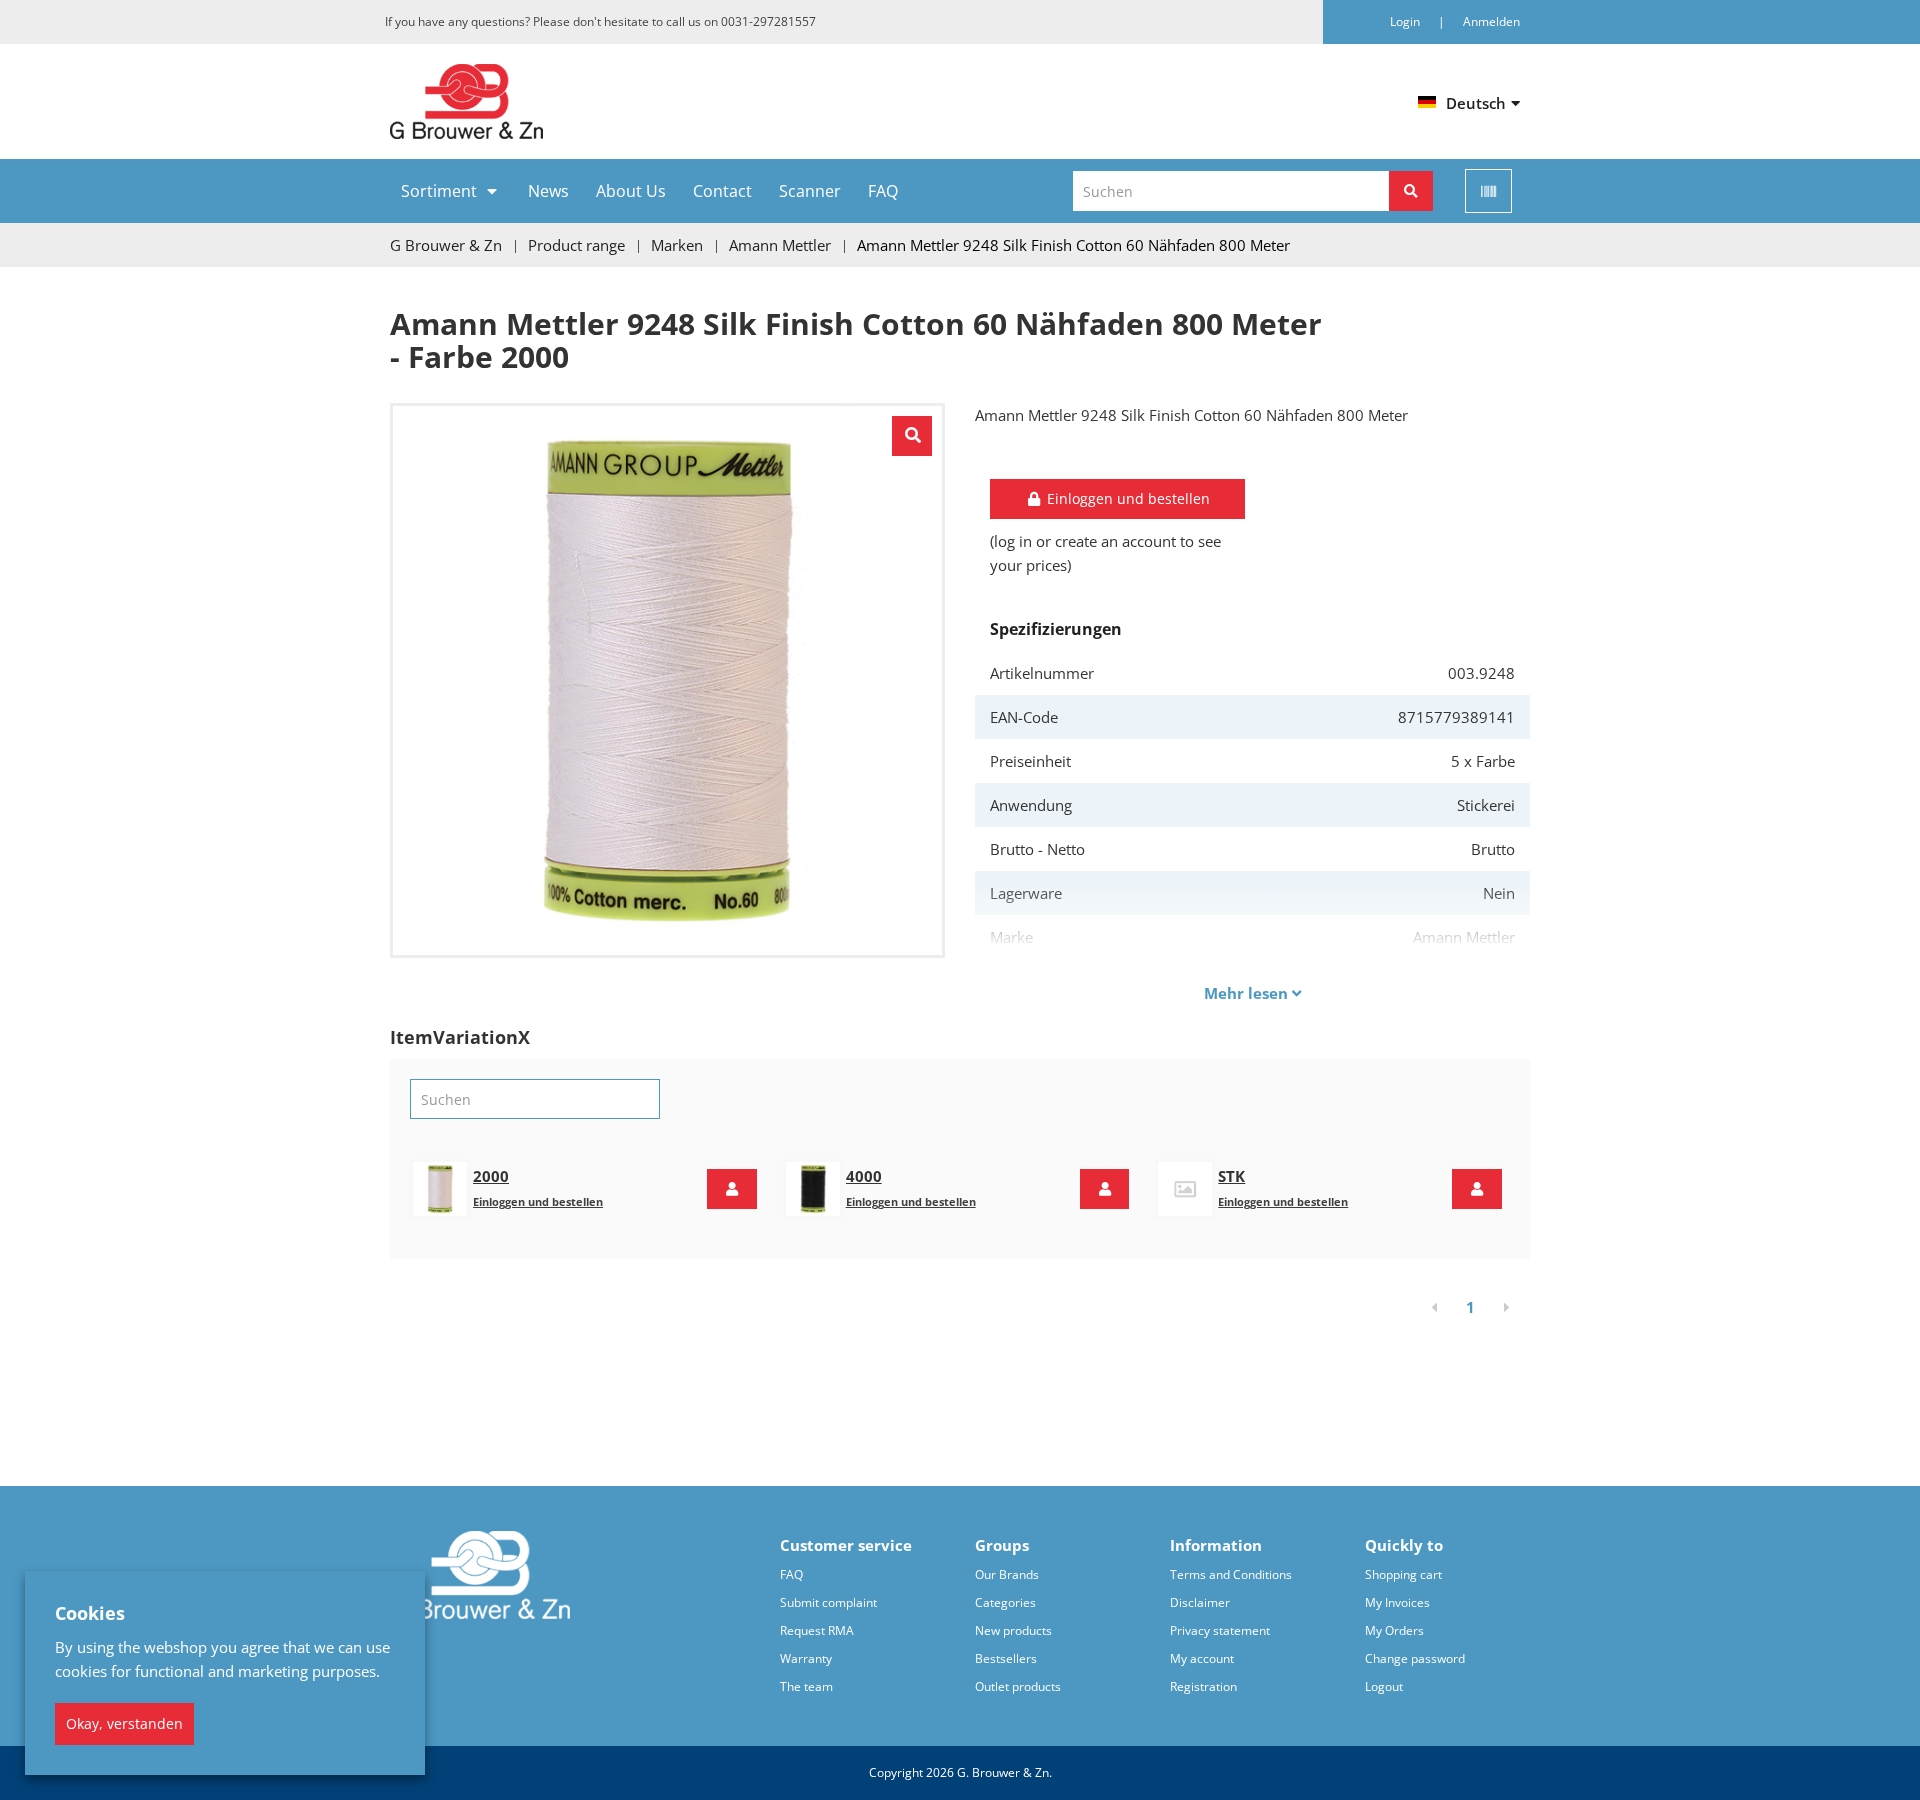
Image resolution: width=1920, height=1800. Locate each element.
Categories (1005, 1602)
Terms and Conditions (1231, 1574)
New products (1013, 1630)
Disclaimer (1200, 1602)
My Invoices (1397, 1602)
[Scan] (1488, 191)
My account (1202, 1658)
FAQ (883, 191)
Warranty (806, 1658)
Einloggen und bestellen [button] (1126, 498)
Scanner (810, 191)
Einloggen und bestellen (538, 1201)
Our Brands (1007, 1574)
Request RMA (817, 1630)
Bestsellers (1006, 1658)
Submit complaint (828, 1602)
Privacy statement (1220, 1630)
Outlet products (1018, 1686)
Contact (722, 191)
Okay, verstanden (124, 1723)
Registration (1203, 1686)
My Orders (1394, 1630)
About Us (631, 191)
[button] (732, 1189)
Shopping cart (1403, 1574)
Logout (1384, 1686)
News (548, 191)
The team (806, 1686)
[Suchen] (1411, 191)
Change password (1415, 1658)
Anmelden (1491, 21)
